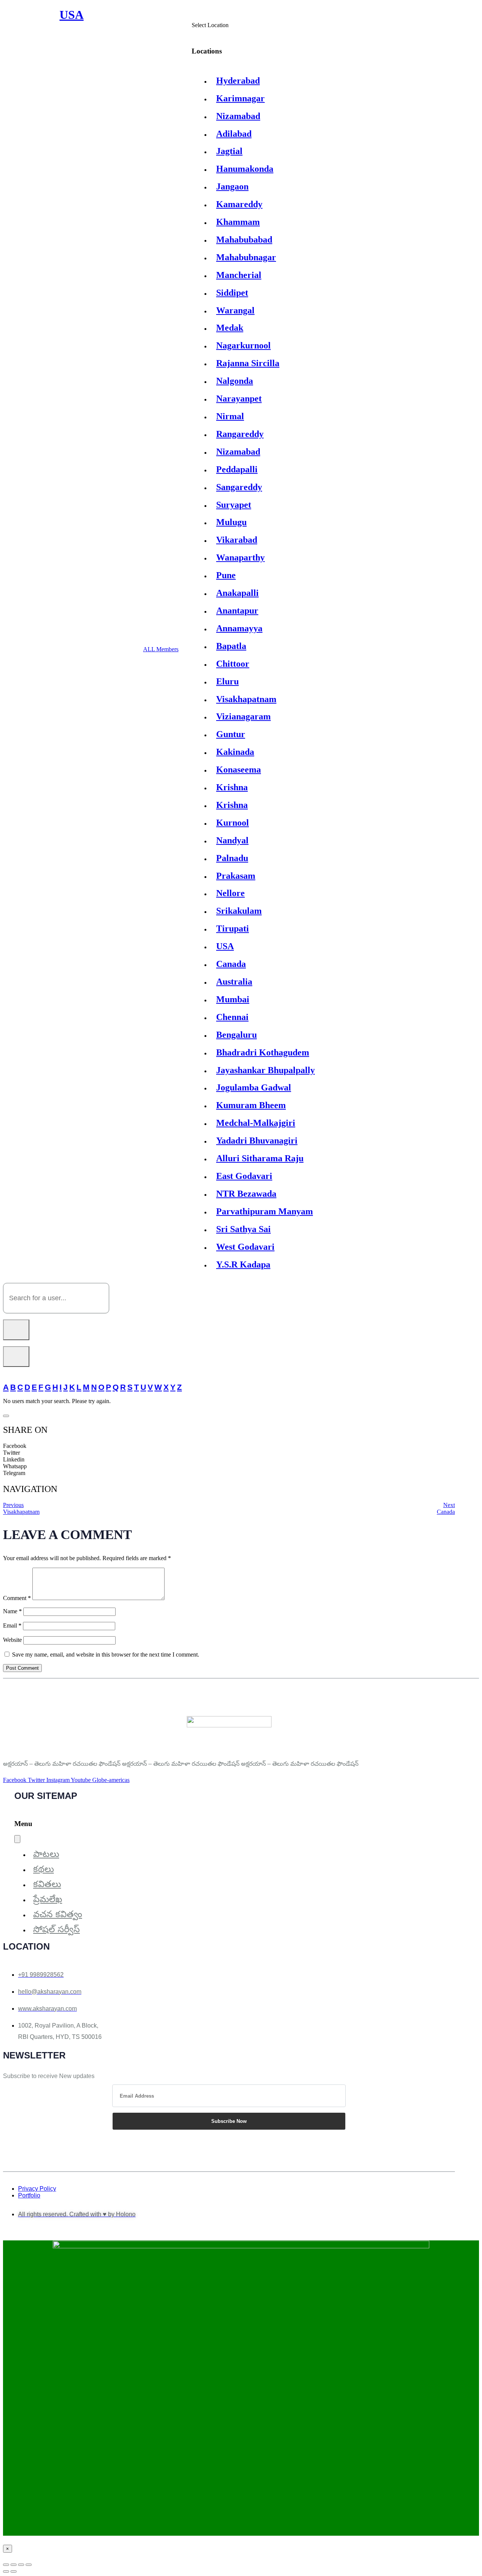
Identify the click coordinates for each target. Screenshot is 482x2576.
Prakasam (236, 876)
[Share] (21, 2565)
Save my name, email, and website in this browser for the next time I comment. (106, 1654)
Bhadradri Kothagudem (263, 1052)
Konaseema (239, 770)
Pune (226, 575)
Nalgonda (235, 381)
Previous (13, 1505)
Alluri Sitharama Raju (260, 1158)
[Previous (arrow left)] (6, 2571)
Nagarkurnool (243, 345)
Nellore (230, 893)
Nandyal (232, 840)
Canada (231, 964)
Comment (17, 1598)
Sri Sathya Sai (243, 1229)
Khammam (238, 222)
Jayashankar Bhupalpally (265, 1070)
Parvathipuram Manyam (265, 1211)
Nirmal (230, 416)
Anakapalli (237, 593)
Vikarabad (237, 540)
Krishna (232, 787)
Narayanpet (239, 399)
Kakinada (235, 752)
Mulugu (231, 522)
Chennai (232, 1017)
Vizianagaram (243, 716)
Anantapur (237, 611)
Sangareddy (239, 487)
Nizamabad (238, 116)
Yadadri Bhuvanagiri (257, 1141)
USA (225, 946)
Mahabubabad (244, 240)
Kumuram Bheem (251, 1105)
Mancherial (239, 275)
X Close (13, 2556)
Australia (234, 982)
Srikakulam (239, 911)
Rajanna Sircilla (248, 363)
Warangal (235, 310)
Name (12, 1611)
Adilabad (234, 134)
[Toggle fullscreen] (14, 2565)
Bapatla (231, 646)
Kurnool (233, 823)
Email (12, 1625)
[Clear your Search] (16, 1357)
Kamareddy (239, 204)
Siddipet (232, 293)
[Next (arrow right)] (14, 2571)
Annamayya (239, 628)
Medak (230, 328)
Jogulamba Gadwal (254, 1087)
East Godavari (244, 1176)
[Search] (16, 1330)
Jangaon (232, 186)
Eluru (227, 681)
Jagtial (229, 151)
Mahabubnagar (246, 257)
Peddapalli (237, 469)
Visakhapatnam (246, 699)
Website (12, 1640)
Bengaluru (236, 1035)
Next (449, 1505)
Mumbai (233, 999)
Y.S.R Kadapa (243, 1264)
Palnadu (232, 858)
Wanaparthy (240, 557)
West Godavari (245, 1247)
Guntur (231, 734)
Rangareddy (240, 434)
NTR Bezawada (246, 1194)
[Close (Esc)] (29, 2565)
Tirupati (233, 928)
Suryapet (234, 505)
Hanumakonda (245, 169)
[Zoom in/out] (6, 2565)
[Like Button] (6, 1416)
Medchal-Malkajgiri (256, 1123)
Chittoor (233, 664)
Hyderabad (238, 81)
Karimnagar (240, 98)
